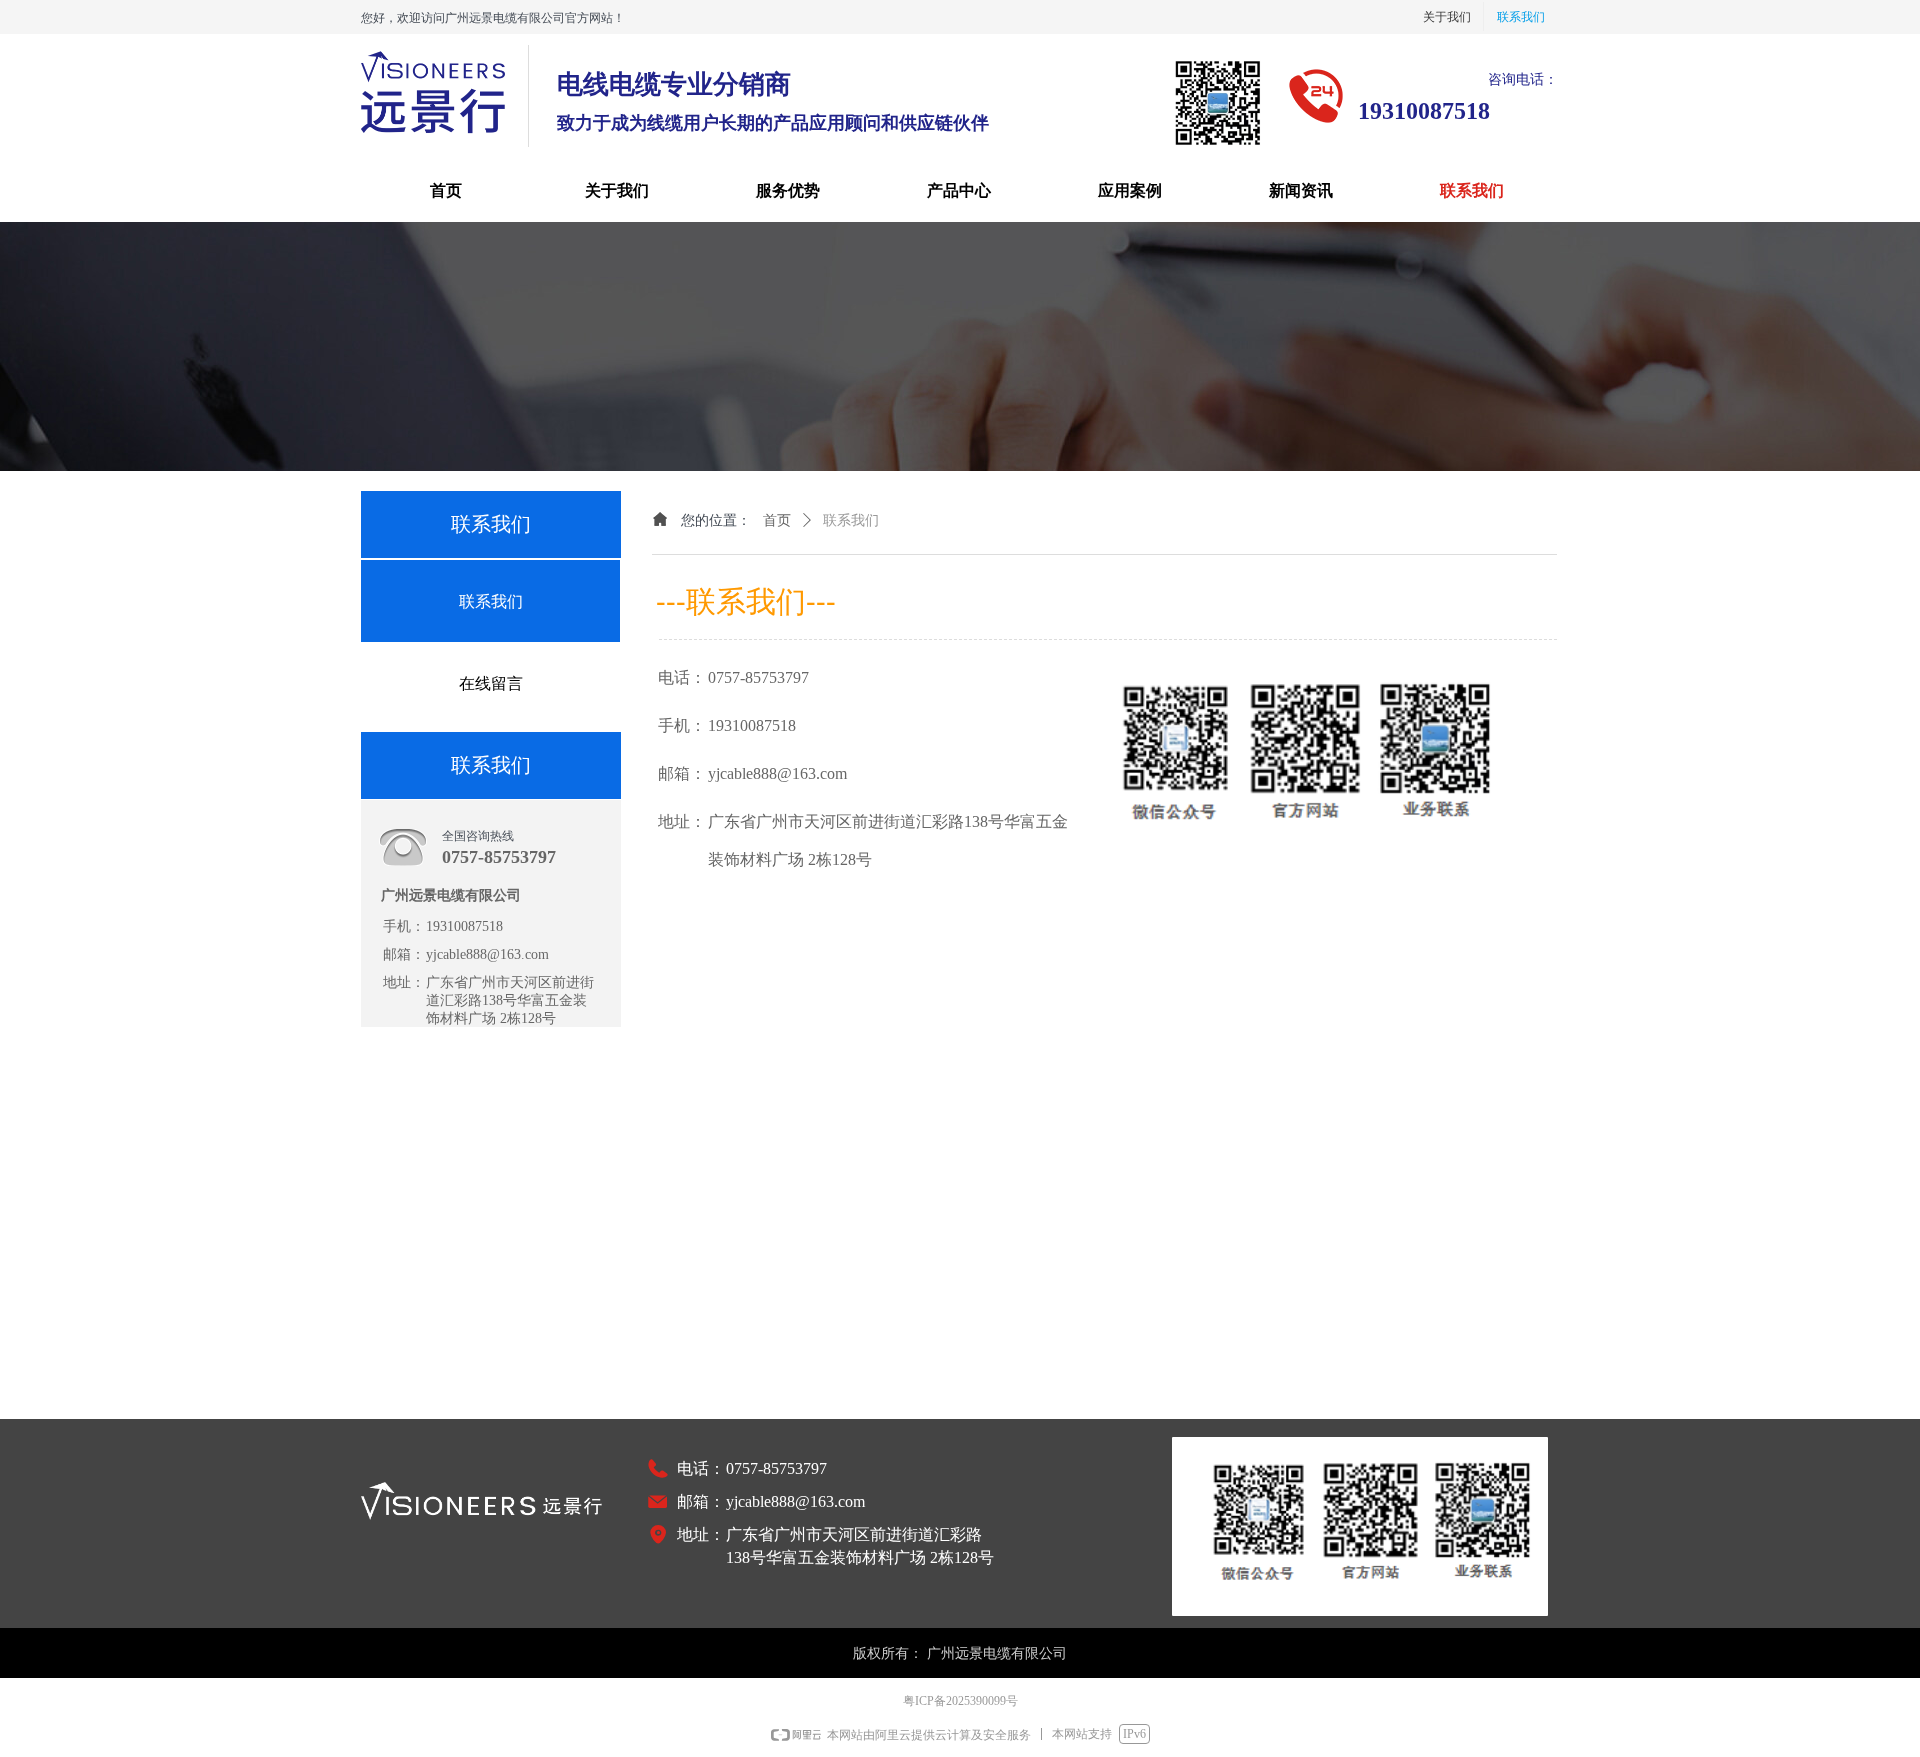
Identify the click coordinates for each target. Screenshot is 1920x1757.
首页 (777, 520)
